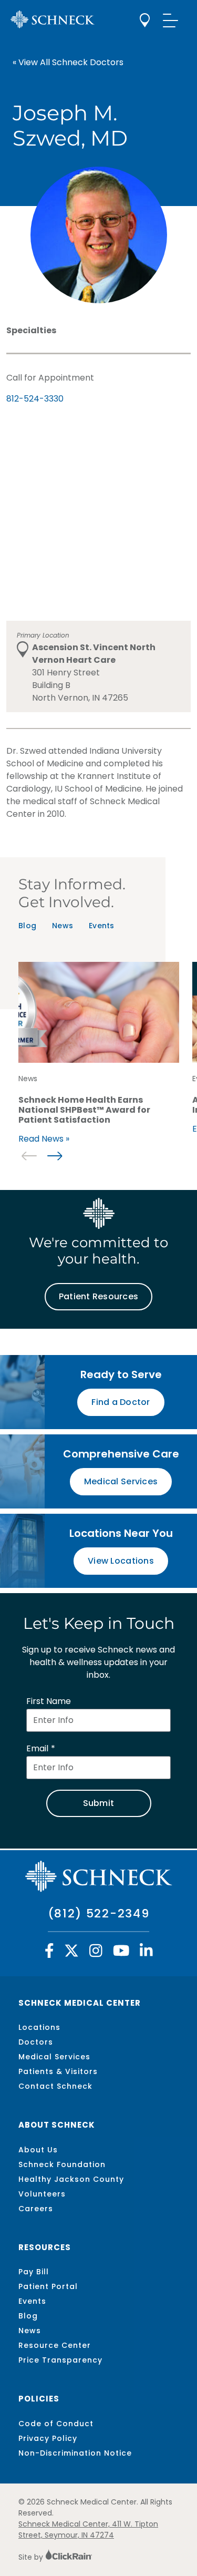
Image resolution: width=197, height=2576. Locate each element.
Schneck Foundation (62, 2164)
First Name (49, 1701)
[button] (54, 1156)
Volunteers (42, 2194)
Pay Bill (34, 2272)
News (63, 926)
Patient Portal (48, 2286)
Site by (32, 2557)
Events (102, 926)
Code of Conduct (56, 2424)
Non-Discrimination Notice (75, 2453)
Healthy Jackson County (71, 2179)
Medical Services (54, 2057)
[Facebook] (49, 1953)
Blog (27, 926)
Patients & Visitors (58, 2071)
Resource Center (55, 2345)
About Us (38, 2150)
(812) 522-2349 (99, 1913)
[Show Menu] (171, 20)
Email (37, 1748)
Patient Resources (98, 1296)
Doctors (36, 2042)
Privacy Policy (48, 2438)
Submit (99, 1803)
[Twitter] (71, 1953)
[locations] (145, 20)
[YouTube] (121, 1953)
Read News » (44, 1139)
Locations (39, 2027)
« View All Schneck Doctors (68, 62)
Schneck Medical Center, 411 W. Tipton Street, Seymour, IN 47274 (88, 2529)
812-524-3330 (35, 399)
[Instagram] (96, 1953)
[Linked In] (146, 1953)
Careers (36, 2209)
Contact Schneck (55, 2086)
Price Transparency (60, 2360)
